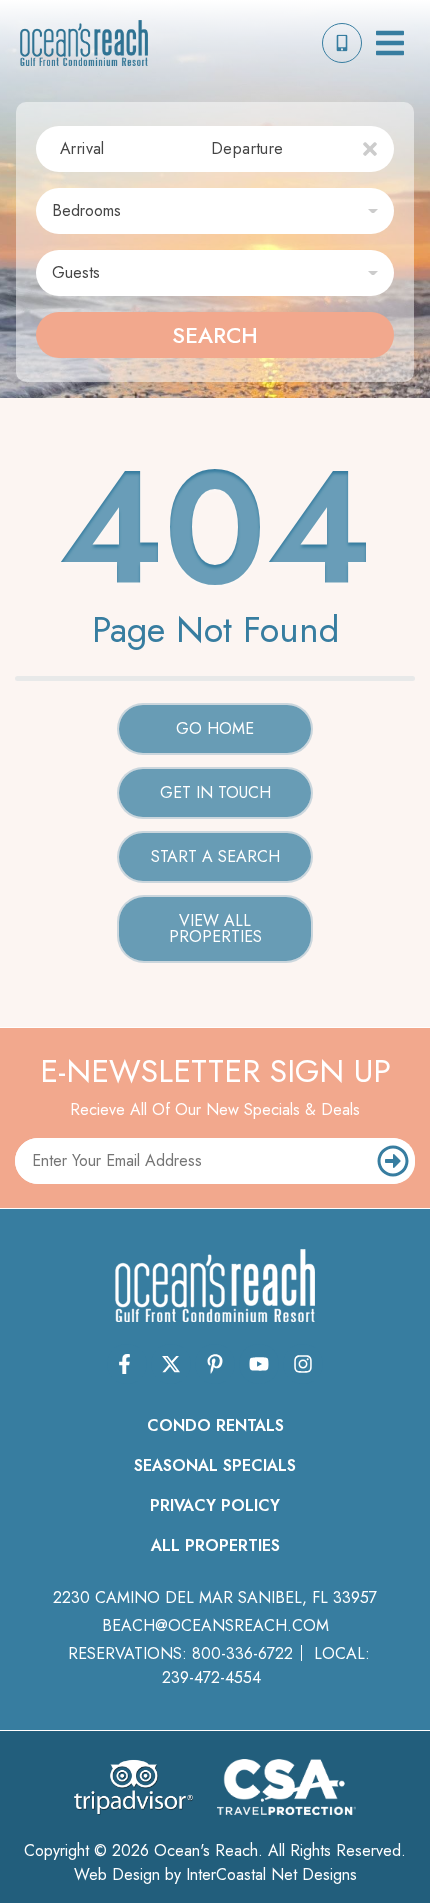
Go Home (215, 728)
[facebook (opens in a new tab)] (127, 1364)
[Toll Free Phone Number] (342, 43)
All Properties (215, 1545)
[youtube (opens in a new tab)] (259, 1364)
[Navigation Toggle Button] (390, 43)
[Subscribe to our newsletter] (393, 1161)
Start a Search (215, 856)
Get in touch (215, 792)
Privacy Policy (215, 1505)
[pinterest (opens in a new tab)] (215, 1364)
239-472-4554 (211, 1677)
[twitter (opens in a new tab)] (171, 1364)
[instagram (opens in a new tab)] (303, 1364)
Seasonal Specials (215, 1465)
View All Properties (215, 928)
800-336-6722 (242, 1653)
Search (215, 335)
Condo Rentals (215, 1425)
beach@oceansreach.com (215, 1625)
